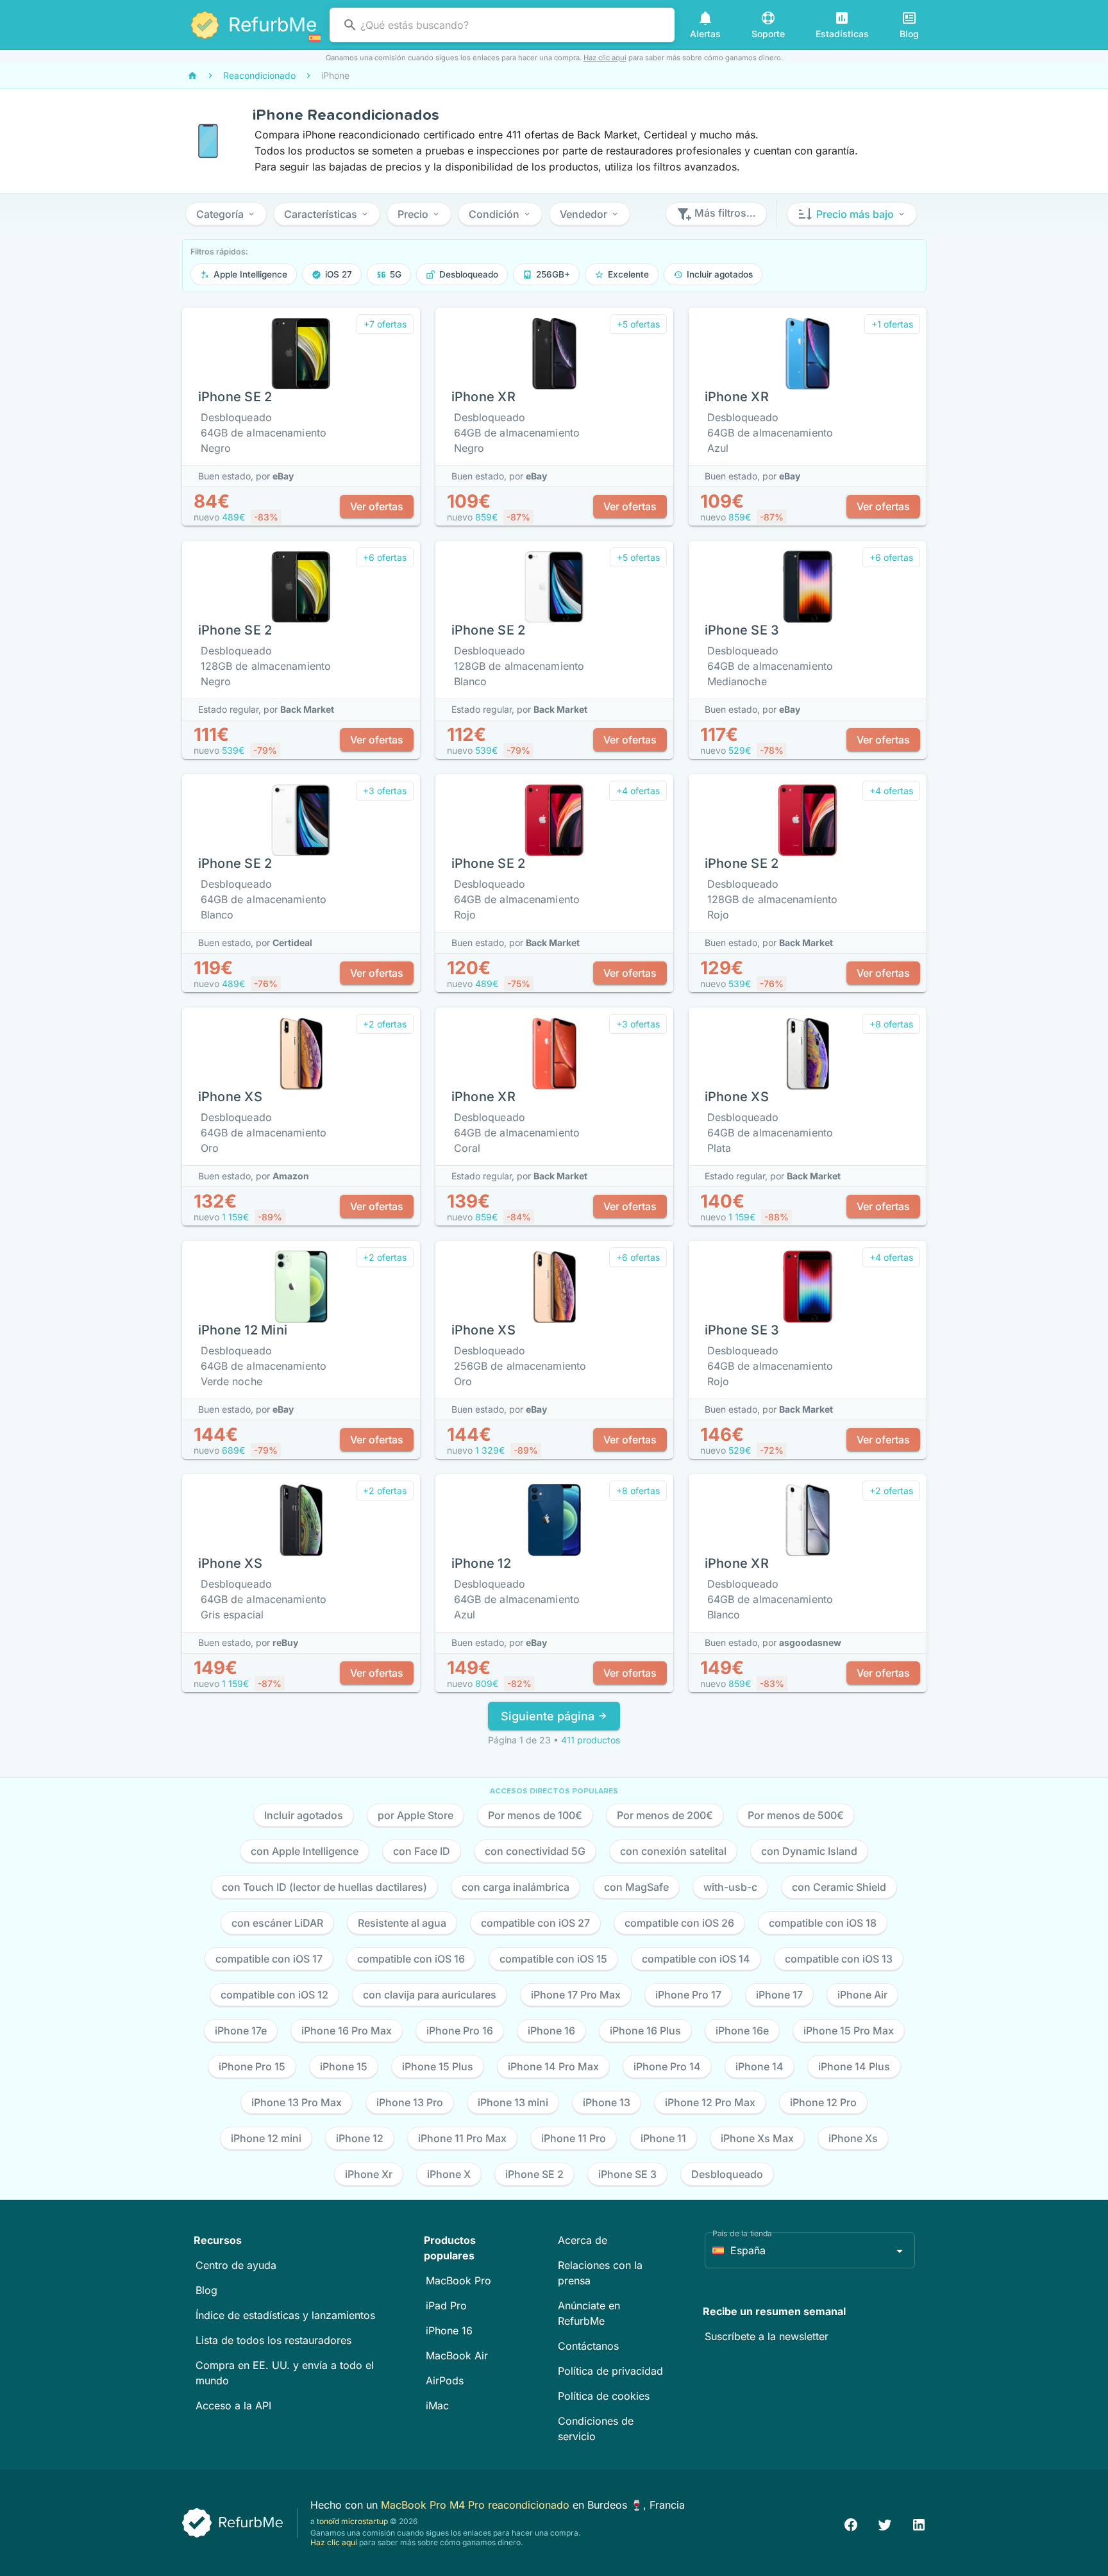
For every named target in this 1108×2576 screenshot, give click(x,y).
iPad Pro (446, 2306)
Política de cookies (604, 2396)
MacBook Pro (458, 2281)
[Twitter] (885, 2523)
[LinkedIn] (919, 2523)
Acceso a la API (233, 2406)
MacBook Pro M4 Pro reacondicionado (477, 2505)
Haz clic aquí (605, 58)
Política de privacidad (610, 2371)
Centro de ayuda (236, 2265)
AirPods (445, 2381)
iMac (437, 2406)
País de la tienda (742, 2233)
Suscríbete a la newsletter (767, 2336)
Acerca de (583, 2240)
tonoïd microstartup (352, 2521)
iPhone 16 (449, 2331)
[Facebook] (851, 2523)
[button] (226, 214)
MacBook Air (457, 2356)
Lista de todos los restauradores (273, 2340)
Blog (206, 2290)
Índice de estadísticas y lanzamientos (285, 2315)
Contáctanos (588, 2346)
